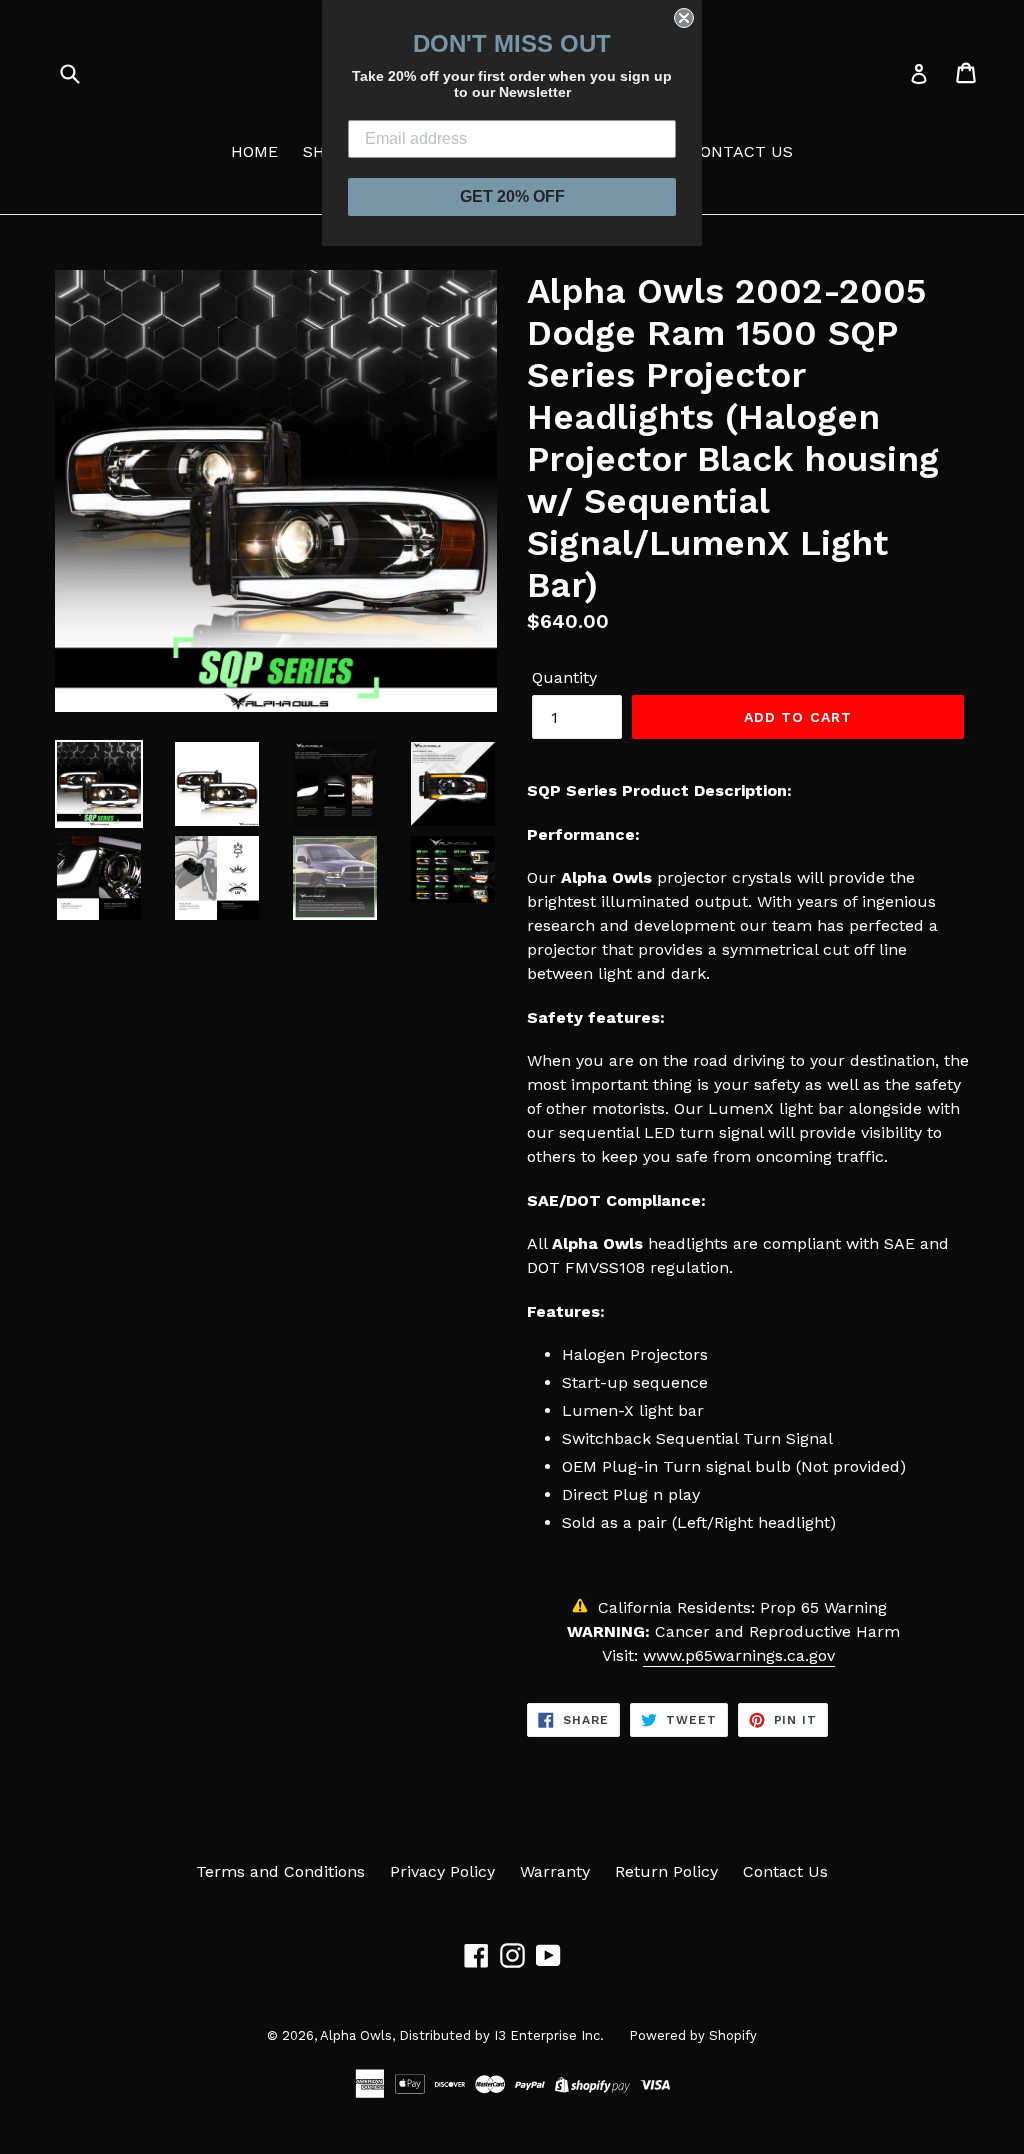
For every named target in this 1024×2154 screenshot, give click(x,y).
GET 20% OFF (512, 196)
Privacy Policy (442, 1871)
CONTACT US (741, 151)
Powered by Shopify (693, 2035)
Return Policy (666, 1871)
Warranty (555, 1871)
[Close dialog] (684, 18)
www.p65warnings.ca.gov (739, 1655)
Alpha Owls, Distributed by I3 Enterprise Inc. (462, 2035)
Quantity (564, 677)
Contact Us (785, 1871)
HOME (254, 151)
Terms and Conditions (280, 1871)
